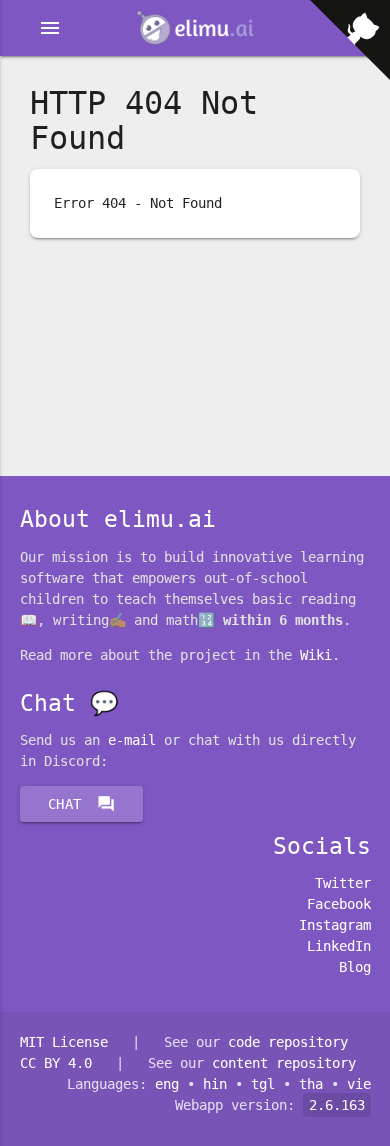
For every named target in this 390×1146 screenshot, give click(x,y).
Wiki (316, 655)
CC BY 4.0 (56, 1063)
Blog (355, 967)
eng (167, 1084)
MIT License (64, 1042)
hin (215, 1084)
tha (311, 1084)
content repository (284, 1063)
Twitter (343, 883)
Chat (81, 804)
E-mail (132, 740)
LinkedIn (339, 946)
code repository (288, 1042)
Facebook (339, 904)
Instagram (335, 925)
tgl (263, 1084)
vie (359, 1084)
